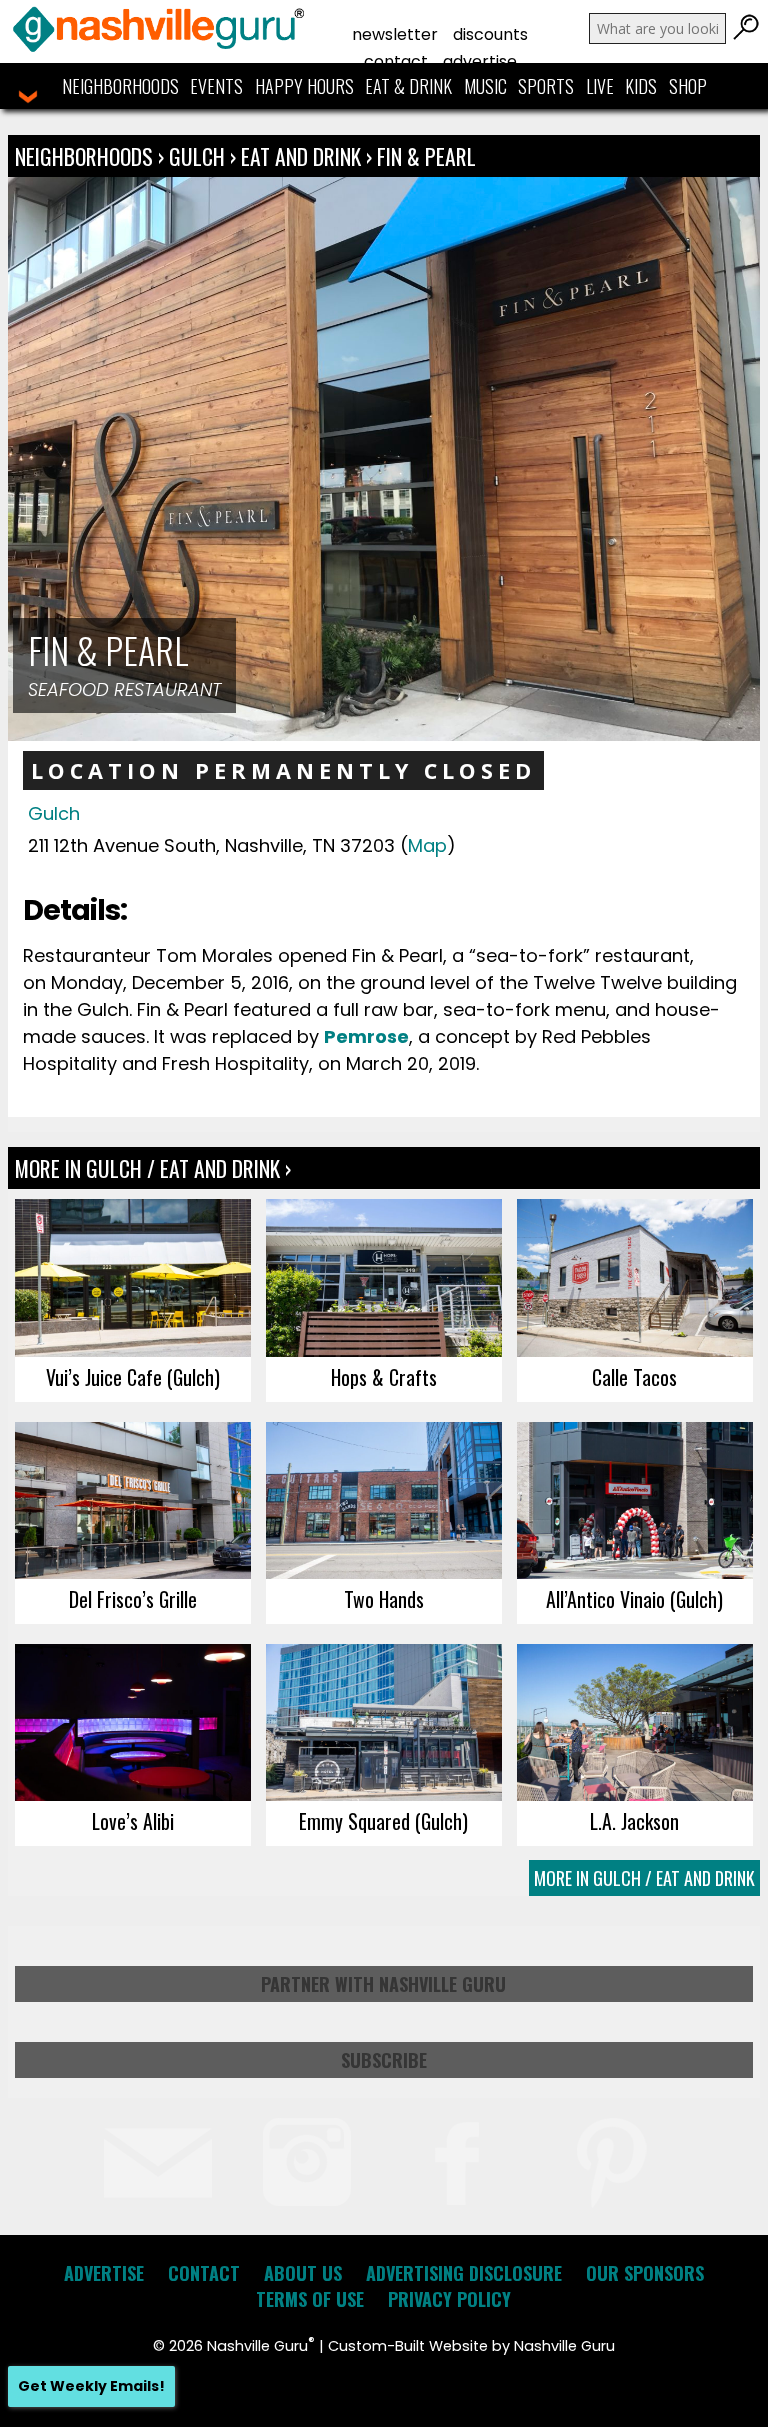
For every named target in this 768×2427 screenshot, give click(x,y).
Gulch (199, 156)
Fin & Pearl (426, 156)
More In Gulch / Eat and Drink (644, 1878)
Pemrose (366, 1036)
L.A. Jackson (634, 1821)
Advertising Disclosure (464, 2273)
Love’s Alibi (133, 1821)
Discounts (490, 34)
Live (600, 86)
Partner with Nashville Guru (383, 1984)
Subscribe (384, 2060)
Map (427, 845)
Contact (396, 61)
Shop (688, 86)
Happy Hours (304, 86)
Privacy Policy (449, 2299)
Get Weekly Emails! (91, 2386)
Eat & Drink (408, 86)
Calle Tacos (634, 1377)
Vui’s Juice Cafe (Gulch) (133, 1377)
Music (485, 86)
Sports (546, 86)
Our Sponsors (645, 2273)
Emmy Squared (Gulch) (383, 1821)
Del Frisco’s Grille (133, 1599)
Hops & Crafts (384, 1377)
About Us (303, 2273)
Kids (641, 86)
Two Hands (384, 1599)
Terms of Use (310, 2299)
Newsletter (395, 34)
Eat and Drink (301, 156)
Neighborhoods (120, 86)
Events (216, 86)
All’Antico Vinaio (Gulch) (634, 1599)
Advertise (480, 61)
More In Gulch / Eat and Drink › (153, 1168)
